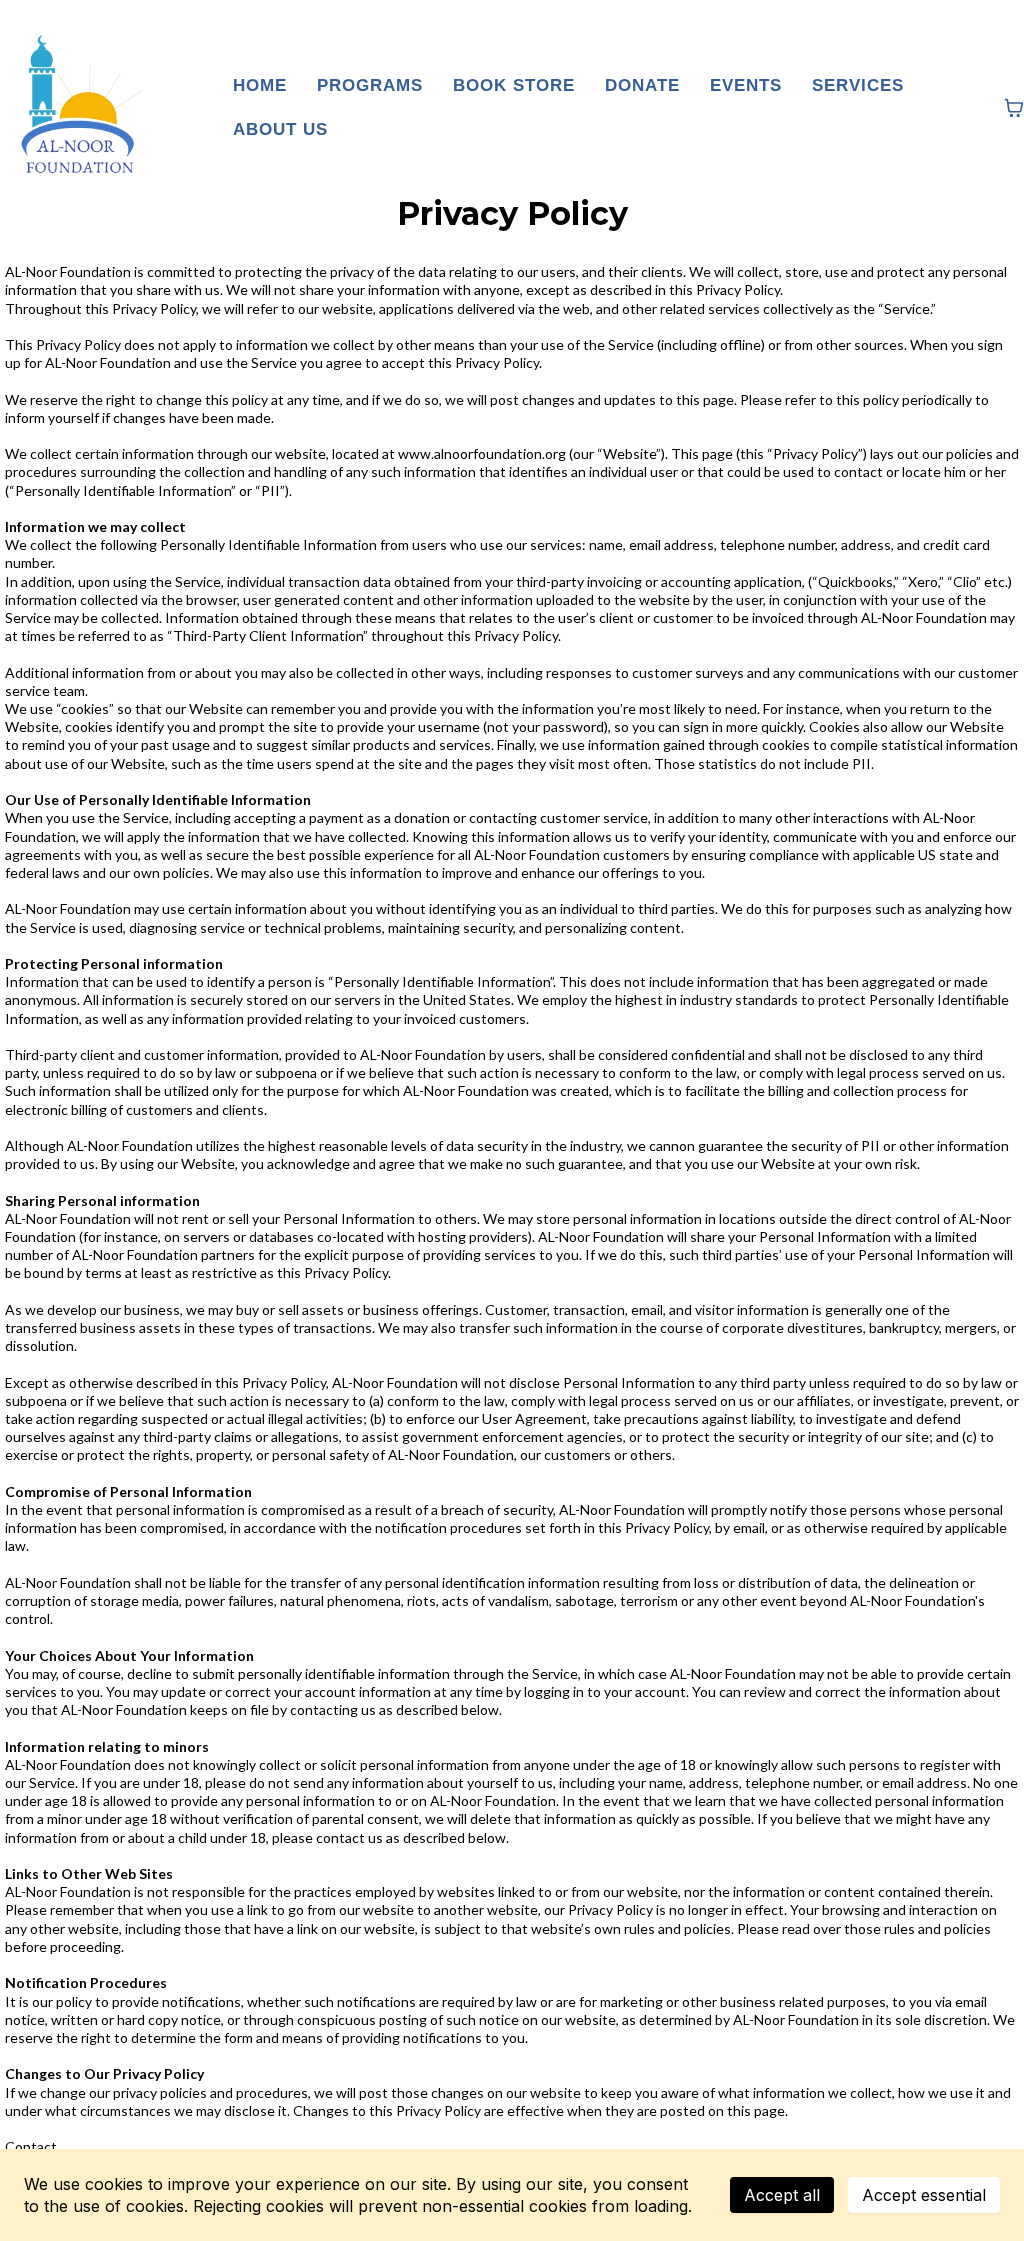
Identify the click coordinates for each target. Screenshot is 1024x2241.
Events (746, 85)
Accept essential (924, 2195)
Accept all (782, 2195)
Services (858, 85)
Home (260, 85)
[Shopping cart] (1014, 108)
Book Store (514, 85)
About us (280, 129)
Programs (370, 85)
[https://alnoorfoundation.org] (75, 108)
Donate (642, 85)
